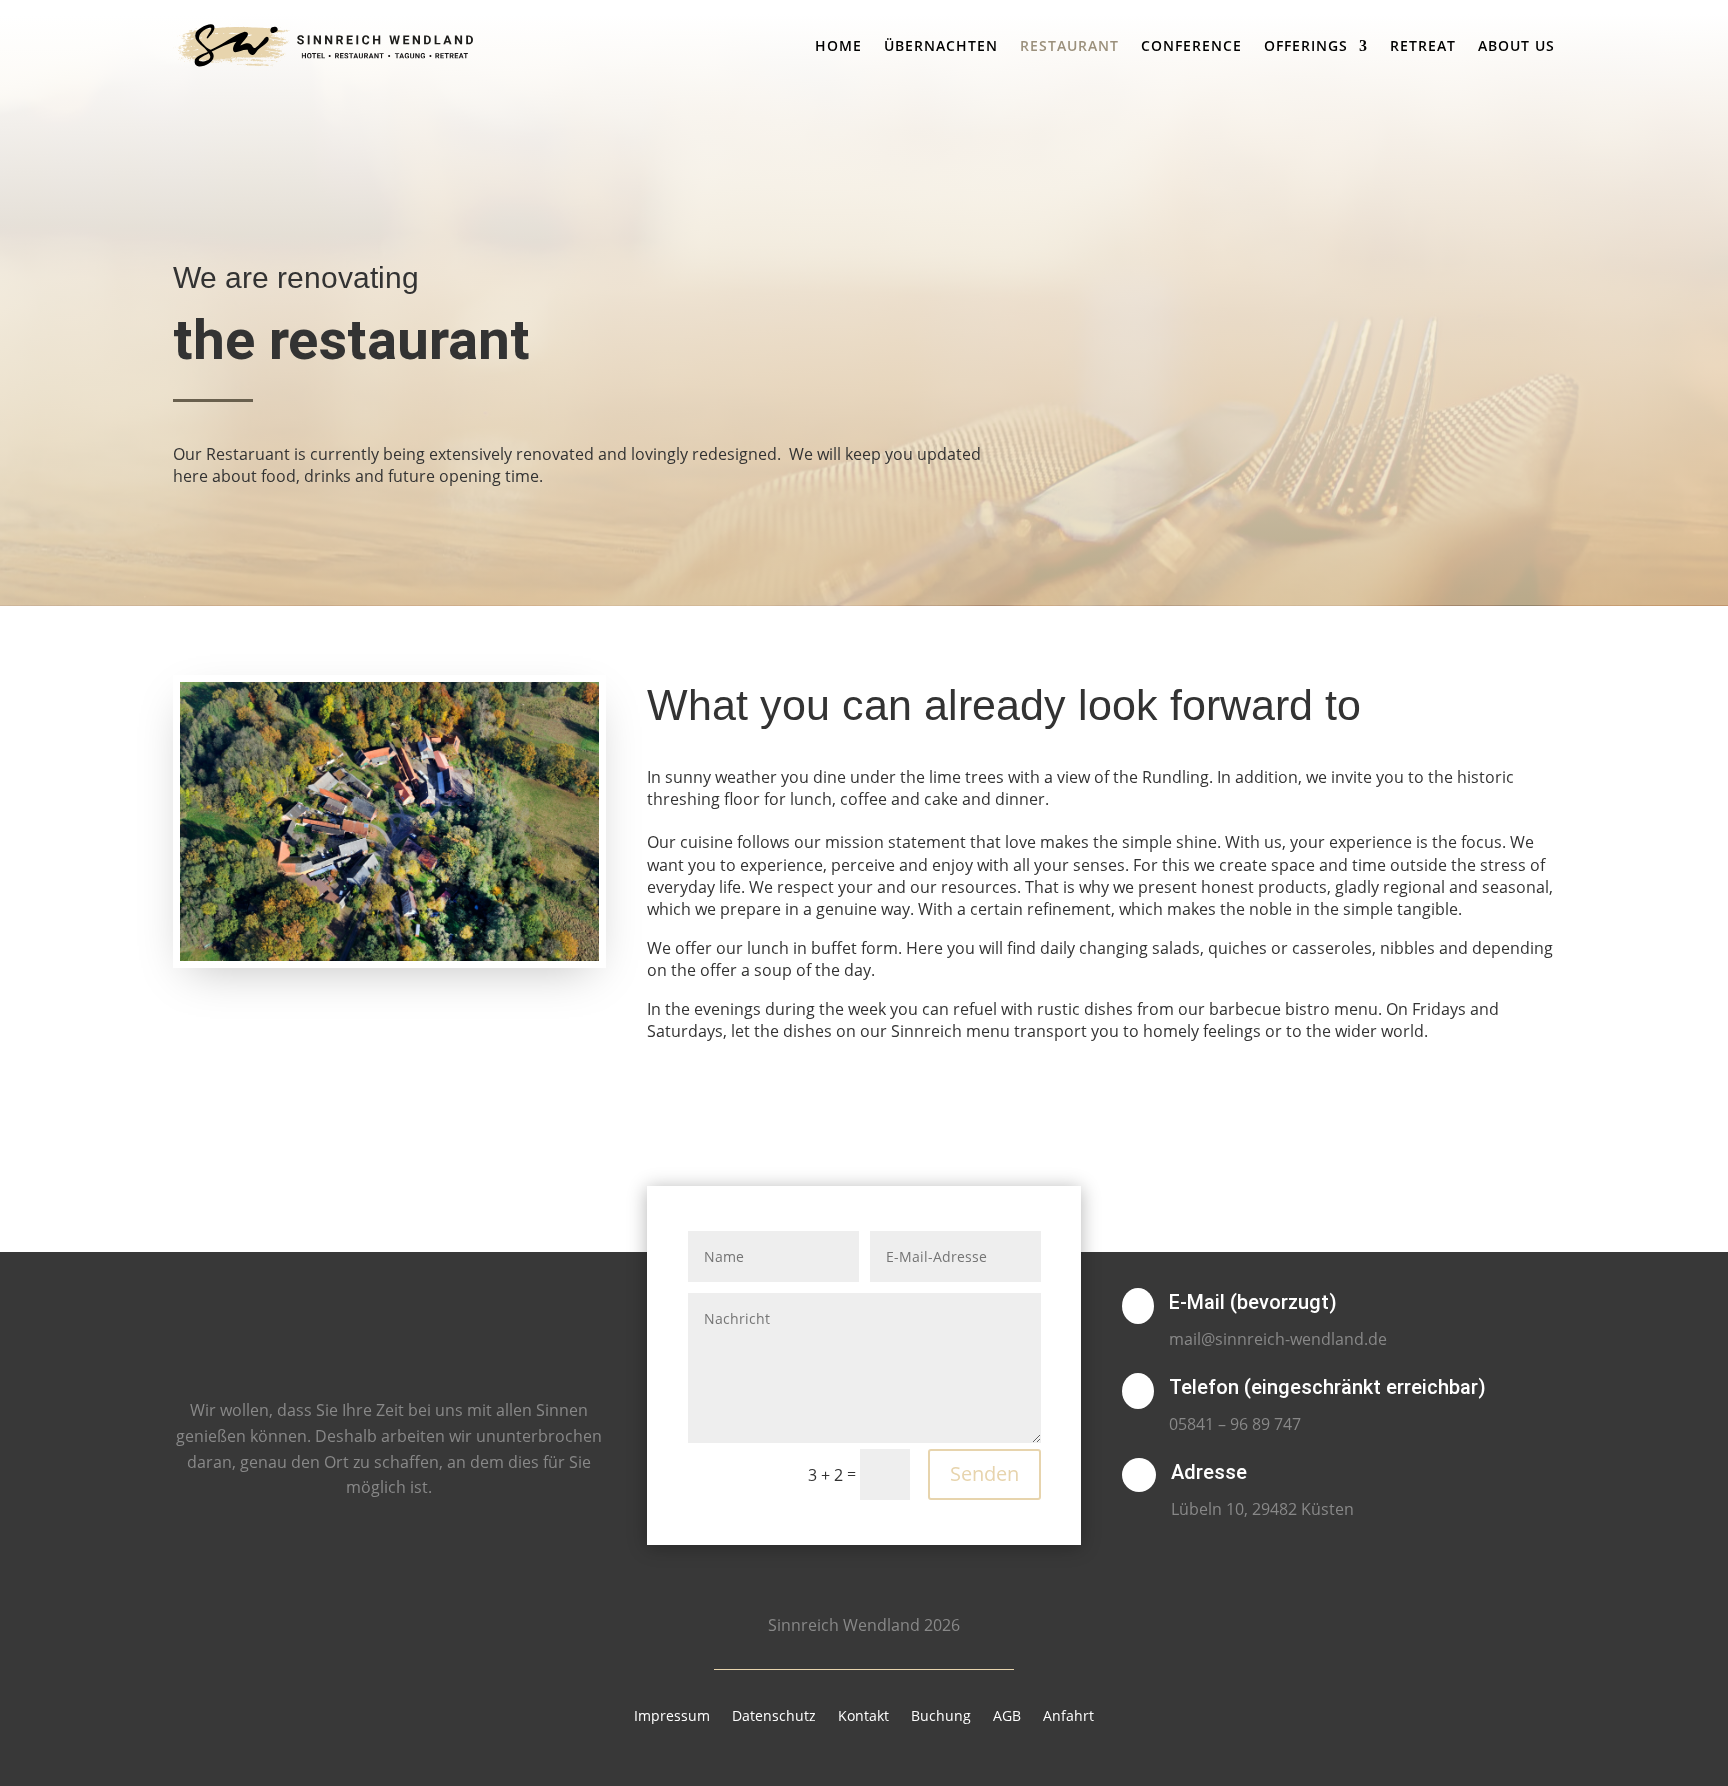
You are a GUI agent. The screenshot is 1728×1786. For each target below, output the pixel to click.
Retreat (1423, 45)
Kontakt (863, 1717)
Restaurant (1069, 45)
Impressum (672, 1717)
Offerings (1306, 45)
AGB (1007, 1717)
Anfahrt (1068, 1717)
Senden (984, 1473)
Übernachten (941, 45)
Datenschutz (774, 1717)
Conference (1191, 45)
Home (838, 45)
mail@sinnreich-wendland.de (1278, 1339)
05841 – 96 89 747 (1235, 1424)
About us (1516, 45)
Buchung (941, 1717)
